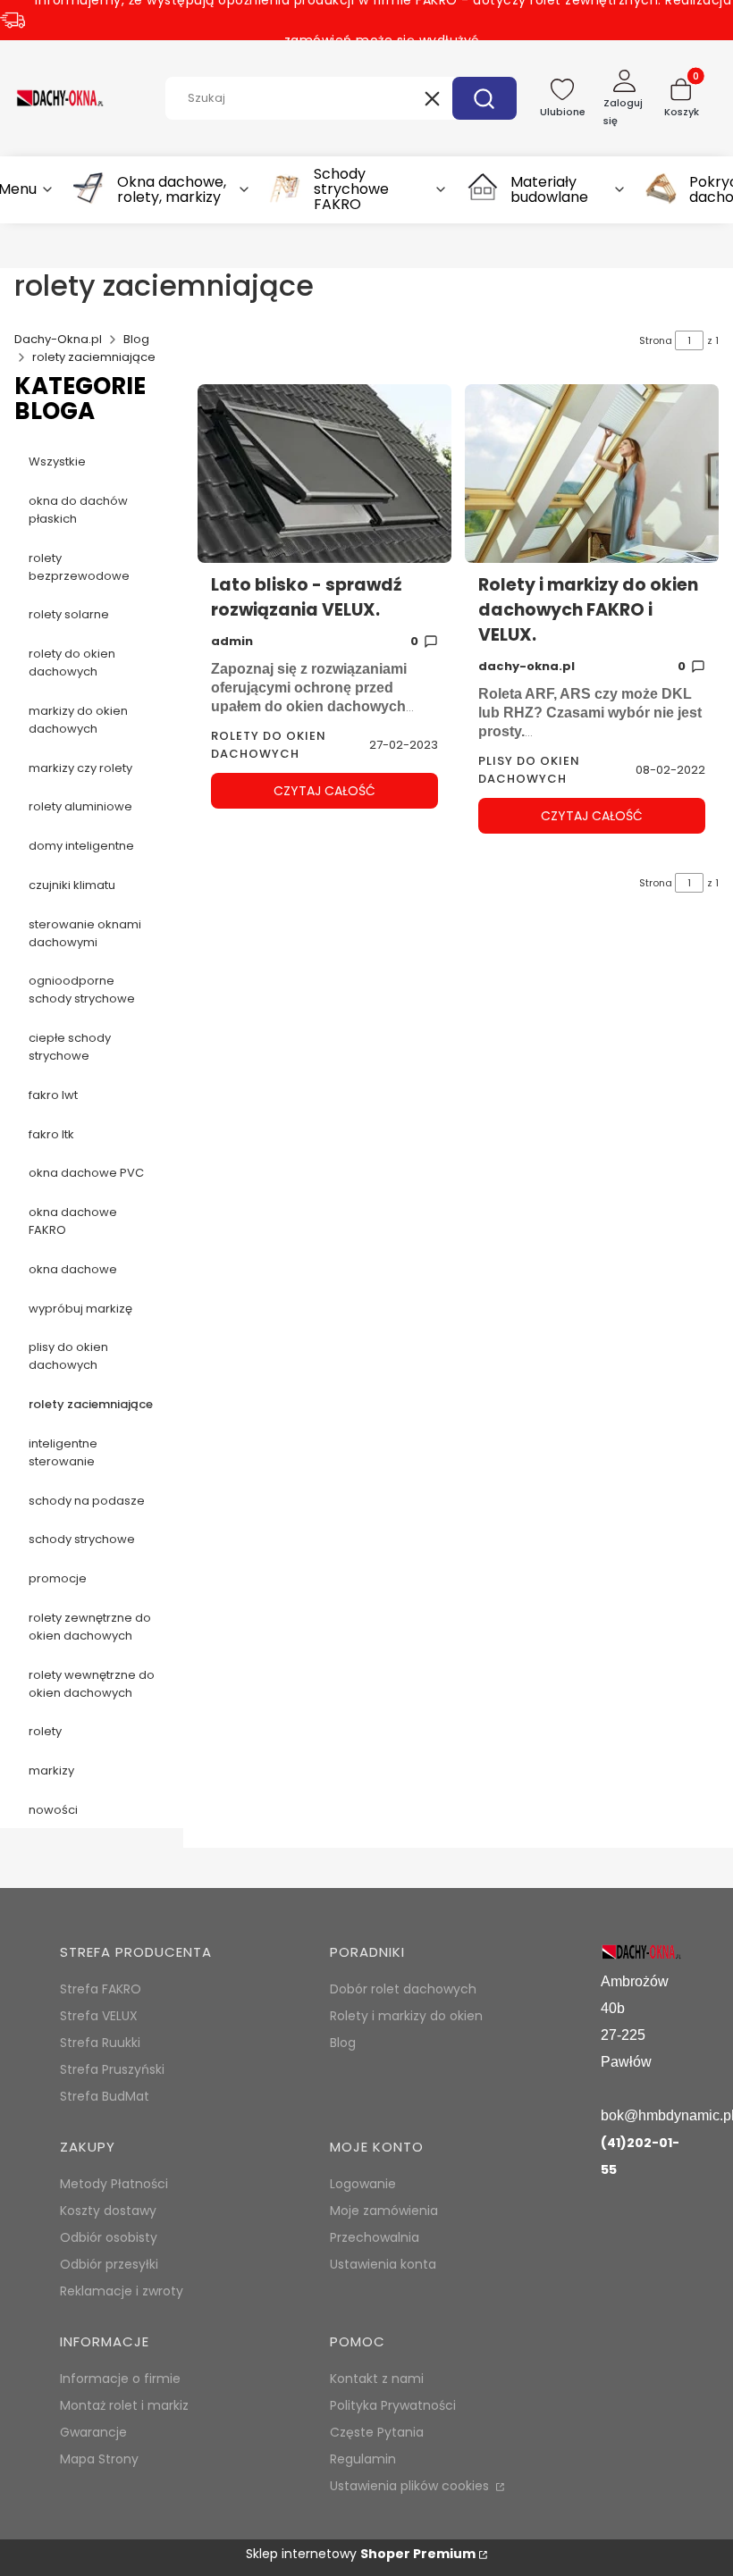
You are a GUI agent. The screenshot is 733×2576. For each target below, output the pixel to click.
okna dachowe (73, 1269)
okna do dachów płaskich (78, 510)
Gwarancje (93, 2432)
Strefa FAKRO (101, 1989)
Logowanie (363, 2184)
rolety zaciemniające (91, 1404)
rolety (45, 1731)
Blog (136, 339)
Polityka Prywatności (393, 2405)
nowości (53, 1810)
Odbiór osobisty (109, 2237)
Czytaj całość (324, 791)
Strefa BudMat (105, 2096)
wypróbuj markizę (80, 1309)
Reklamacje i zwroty (122, 2291)
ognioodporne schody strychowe (82, 990)
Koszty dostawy (108, 2211)
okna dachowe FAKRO (73, 1221)
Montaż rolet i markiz (124, 2405)
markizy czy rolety (80, 768)
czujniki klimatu (72, 885)
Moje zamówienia (384, 2211)
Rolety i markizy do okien (406, 2016)
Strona (656, 340)
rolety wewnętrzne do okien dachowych (92, 1684)
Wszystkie (57, 461)
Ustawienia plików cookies (411, 2486)
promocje (58, 1578)
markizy (51, 1770)
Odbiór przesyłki (109, 2264)
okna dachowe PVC (86, 1173)
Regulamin (363, 2459)
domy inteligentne (81, 846)
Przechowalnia (375, 2237)
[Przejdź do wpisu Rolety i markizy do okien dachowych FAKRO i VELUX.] (592, 474)
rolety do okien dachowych (72, 663)
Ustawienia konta (383, 2264)
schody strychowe (82, 1539)
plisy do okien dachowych (68, 1356)
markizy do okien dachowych (78, 720)
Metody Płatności (114, 2184)
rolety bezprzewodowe (79, 567)
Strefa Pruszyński (112, 2069)
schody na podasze (87, 1501)
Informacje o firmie (120, 2379)
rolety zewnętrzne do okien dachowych (90, 1627)
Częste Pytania (377, 2432)
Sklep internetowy (361, 2554)
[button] (484, 98)
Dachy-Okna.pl (58, 339)
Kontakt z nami (377, 2379)
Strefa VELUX (99, 2016)
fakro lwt (53, 1095)
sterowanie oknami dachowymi (85, 933)
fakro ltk (51, 1134)
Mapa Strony (99, 2459)
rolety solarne (69, 614)
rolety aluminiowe (80, 806)
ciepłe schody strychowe (70, 1047)
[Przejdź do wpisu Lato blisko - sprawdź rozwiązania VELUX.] (324, 474)
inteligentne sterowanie (63, 1452)
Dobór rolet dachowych (403, 1989)
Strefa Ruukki (100, 2043)
